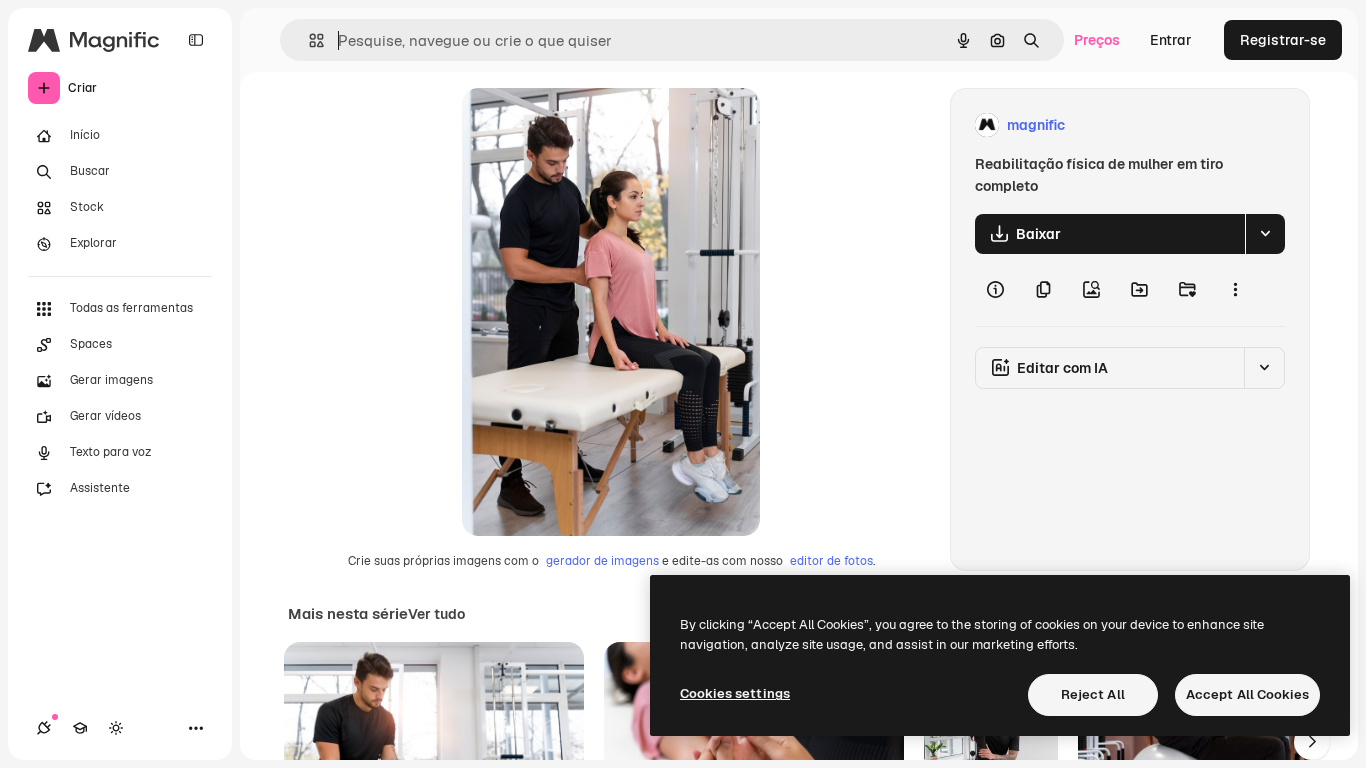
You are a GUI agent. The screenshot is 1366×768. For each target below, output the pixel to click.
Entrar (1171, 40)
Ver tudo (436, 614)
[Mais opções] (1235, 290)
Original (590, 125)
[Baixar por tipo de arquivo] (1265, 234)
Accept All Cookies (1247, 694)
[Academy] (80, 728)
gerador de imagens (602, 561)
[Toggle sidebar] (196, 40)
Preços (1097, 40)
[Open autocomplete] (308, 40)
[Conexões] (44, 728)
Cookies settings (735, 693)
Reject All (1093, 694)
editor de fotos (831, 561)
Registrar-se (1283, 40)
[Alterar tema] (116, 728)
